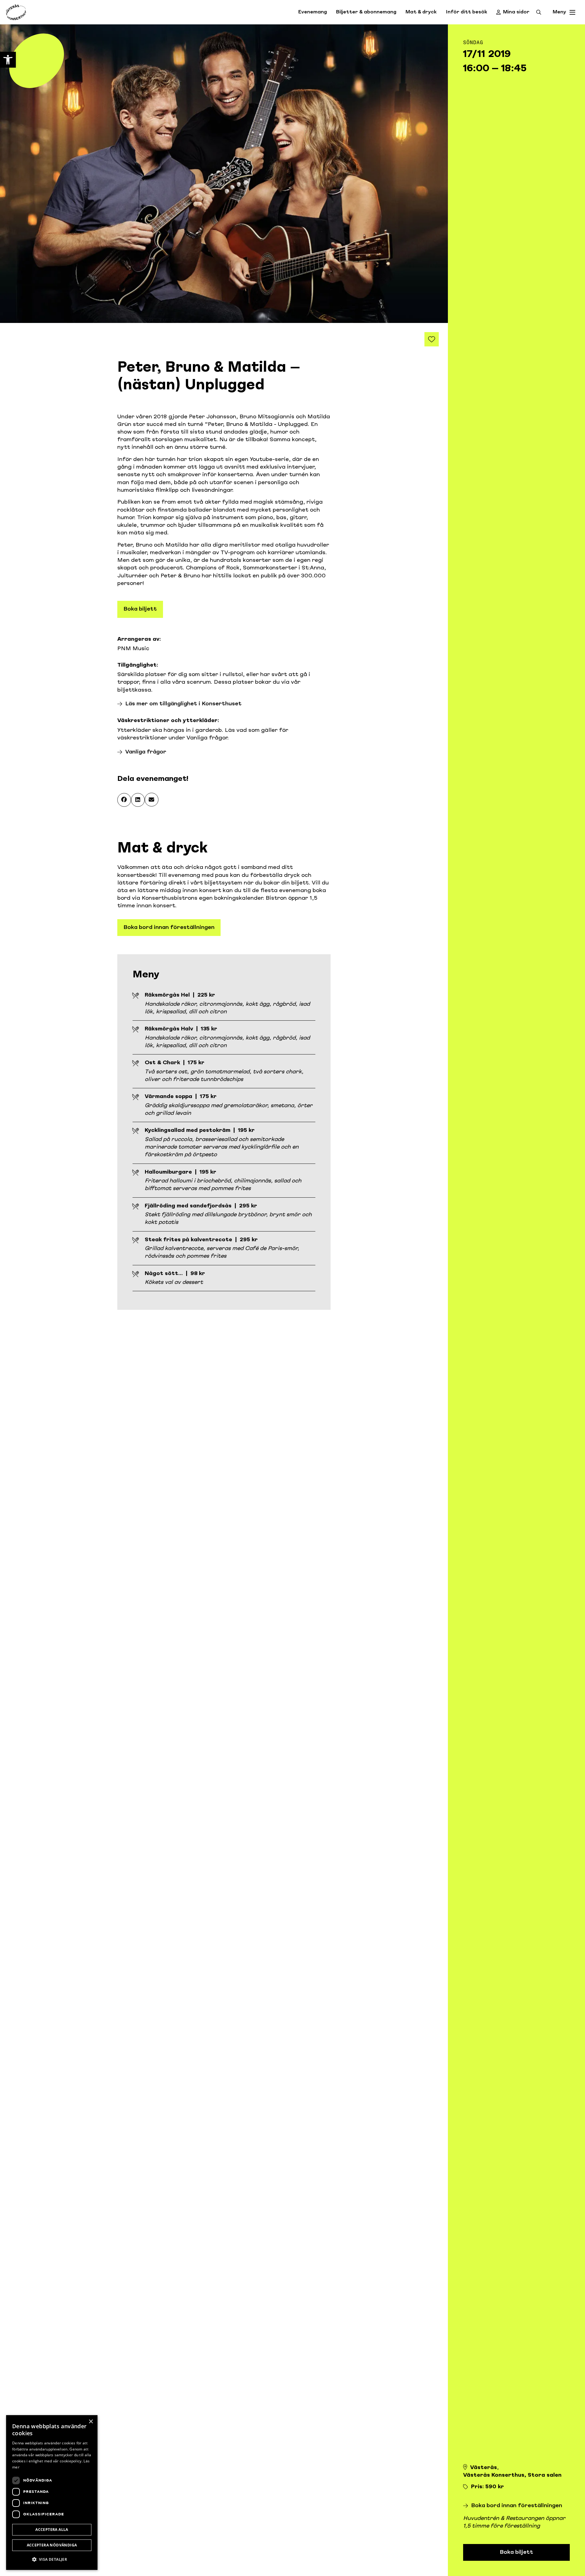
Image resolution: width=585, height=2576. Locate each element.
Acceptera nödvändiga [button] (52, 2545)
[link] (8, 60)
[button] (124, 800)
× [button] (91, 2422)
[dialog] (52, 2493)
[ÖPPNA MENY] (573, 12)
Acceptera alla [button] (52, 2530)
